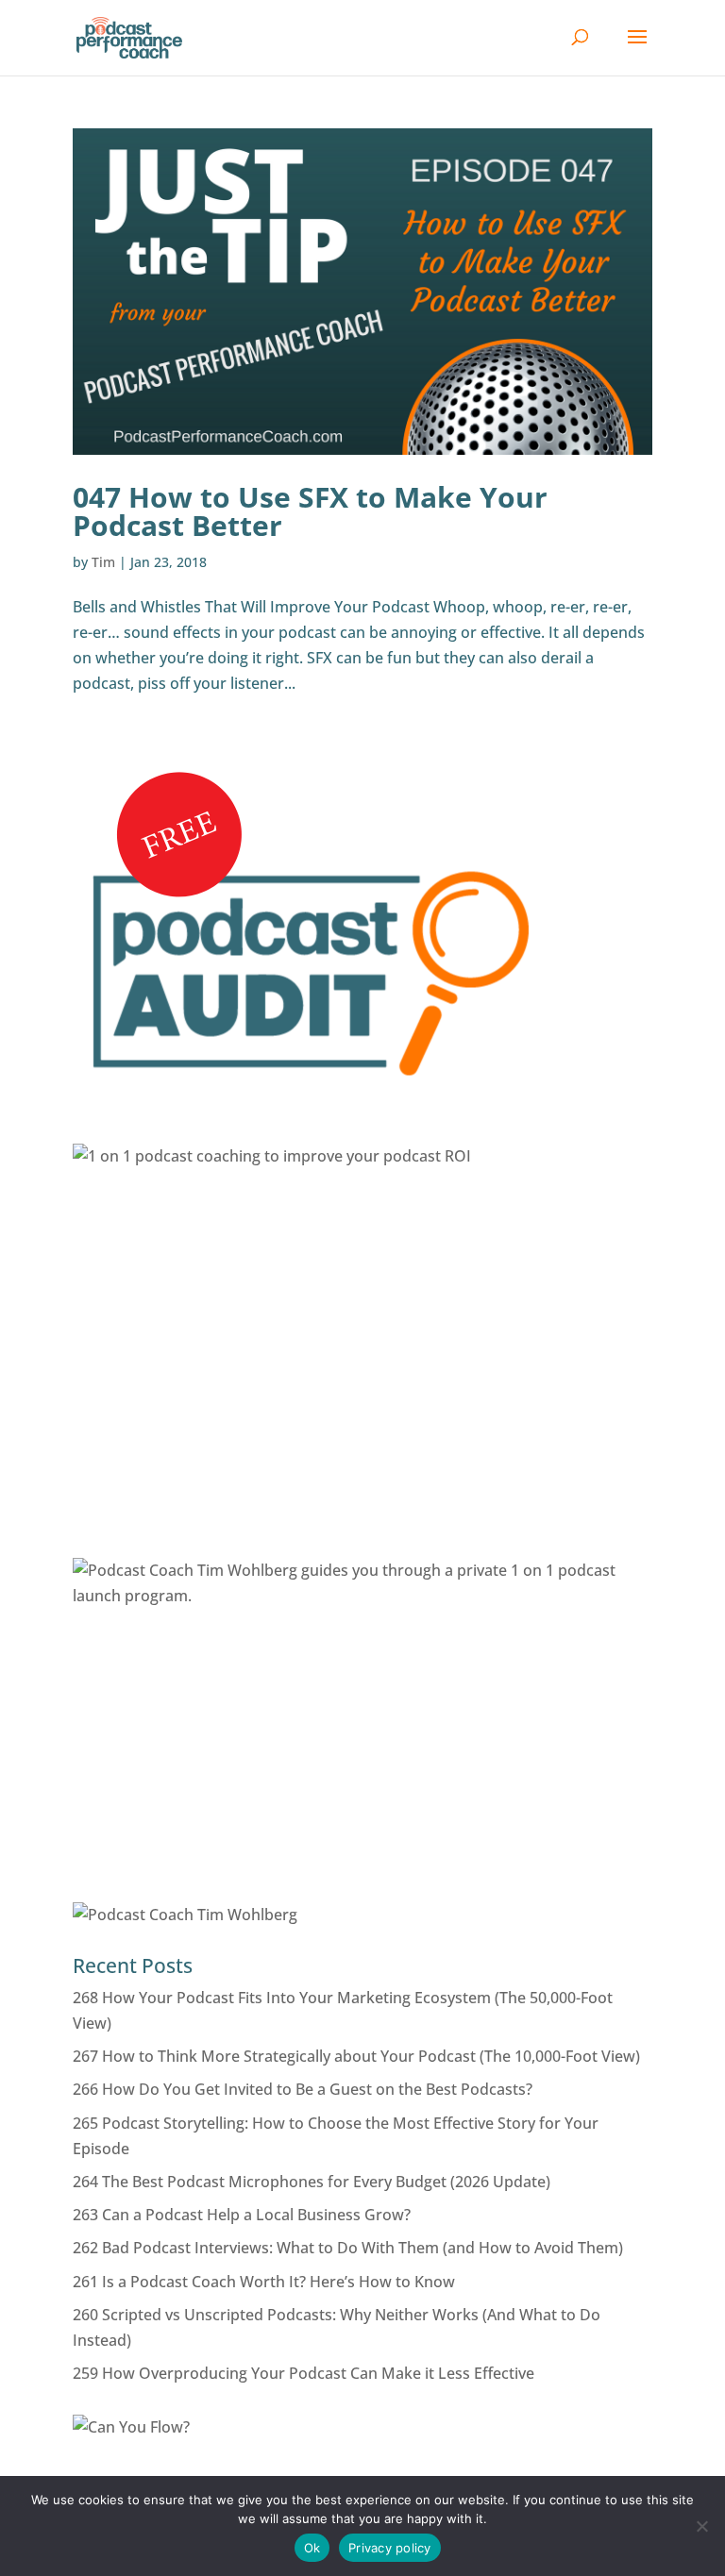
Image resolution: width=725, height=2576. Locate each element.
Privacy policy (390, 2548)
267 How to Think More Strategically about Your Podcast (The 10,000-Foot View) (356, 2056)
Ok (312, 2548)
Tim (103, 562)
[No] (701, 2526)
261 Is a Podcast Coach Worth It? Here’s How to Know (264, 2282)
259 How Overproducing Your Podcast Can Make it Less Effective (303, 2373)
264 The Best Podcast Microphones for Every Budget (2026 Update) (312, 2182)
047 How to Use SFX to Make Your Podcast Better (310, 511)
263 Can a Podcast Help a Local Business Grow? (242, 2215)
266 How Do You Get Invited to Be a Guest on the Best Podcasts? (303, 2089)
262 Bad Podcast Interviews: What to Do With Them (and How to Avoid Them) (348, 2248)
